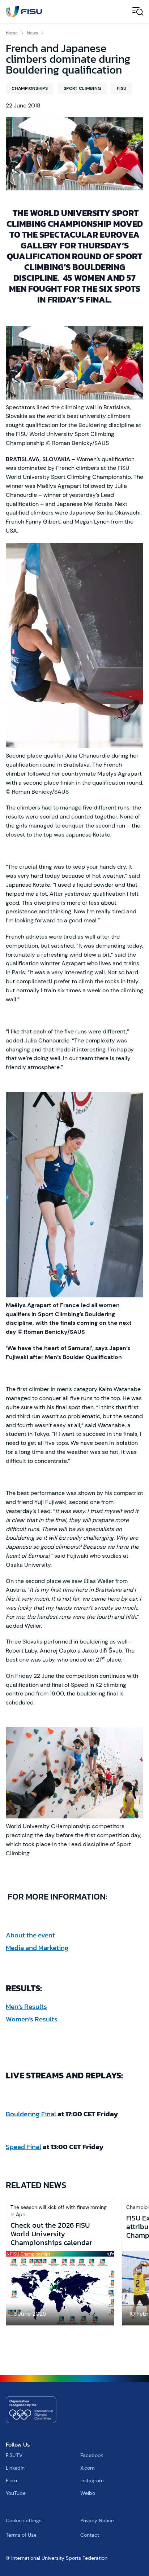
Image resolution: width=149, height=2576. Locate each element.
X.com (88, 2468)
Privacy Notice (97, 2520)
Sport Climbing (82, 88)
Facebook (92, 2455)
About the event (30, 1935)
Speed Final (24, 2147)
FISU (122, 88)
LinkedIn (15, 2468)
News (33, 33)
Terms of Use (21, 2535)
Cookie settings (24, 2520)
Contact (90, 2535)
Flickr (12, 2480)
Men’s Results (26, 2006)
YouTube (16, 2493)
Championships (30, 88)
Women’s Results (32, 2019)
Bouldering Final (31, 2114)
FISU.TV (14, 2455)
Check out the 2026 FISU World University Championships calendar (51, 2234)
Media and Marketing (37, 1948)
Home (12, 33)
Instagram (92, 2480)
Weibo (88, 2493)
